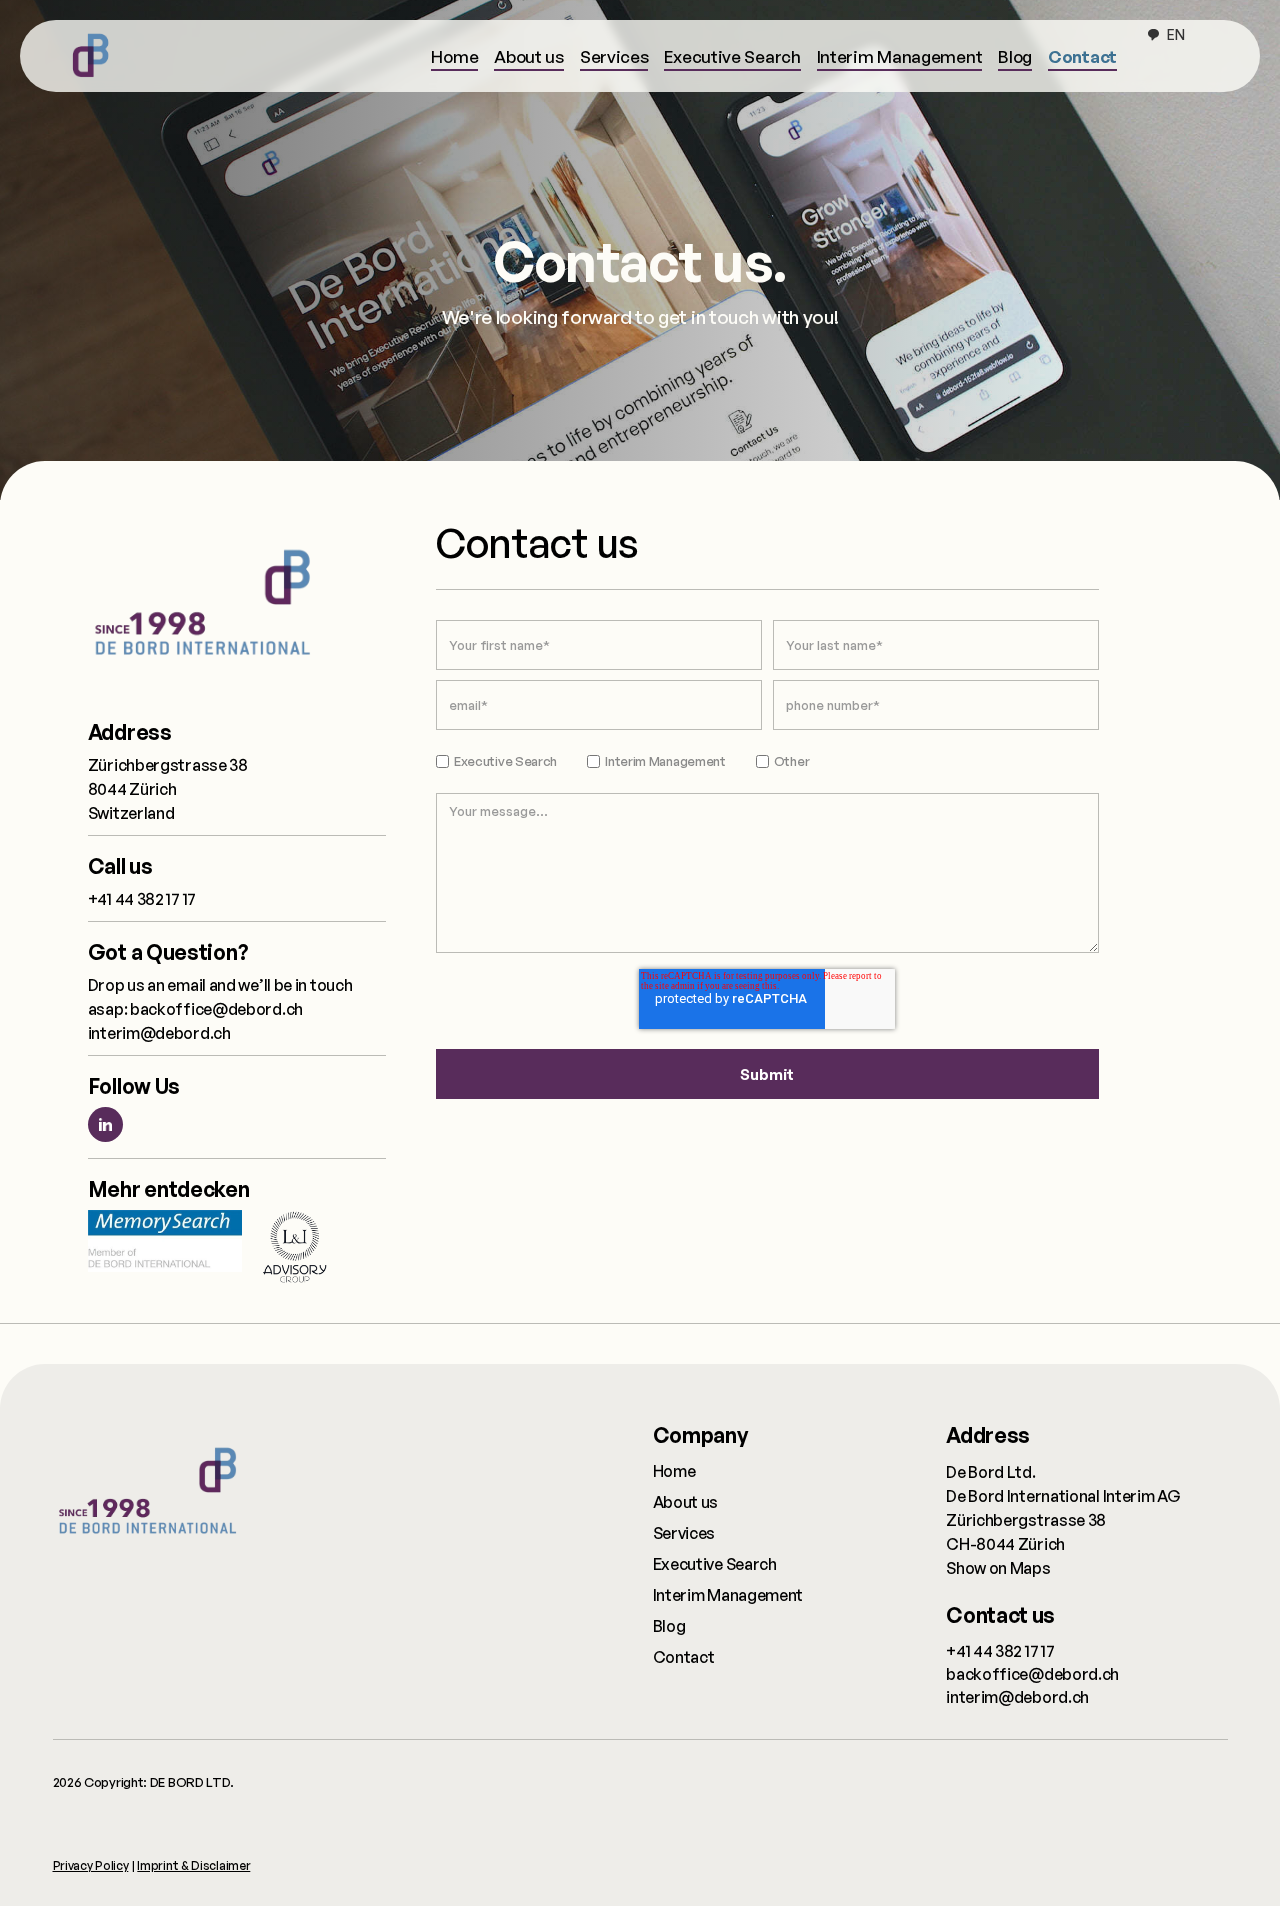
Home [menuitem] (674, 1471)
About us (529, 56)
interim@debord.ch (159, 1033)
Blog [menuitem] (669, 1626)
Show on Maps (998, 1568)
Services (614, 56)
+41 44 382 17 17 (142, 899)
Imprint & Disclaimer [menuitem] (193, 1865)
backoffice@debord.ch (216, 1009)
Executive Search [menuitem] (715, 1564)
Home (454, 56)
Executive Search (732, 56)
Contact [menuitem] (684, 1657)
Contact (1082, 56)
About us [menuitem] (686, 1502)
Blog (1015, 56)
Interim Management (900, 56)
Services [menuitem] (684, 1533)
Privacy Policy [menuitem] (91, 1865)
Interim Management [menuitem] (728, 1595)
